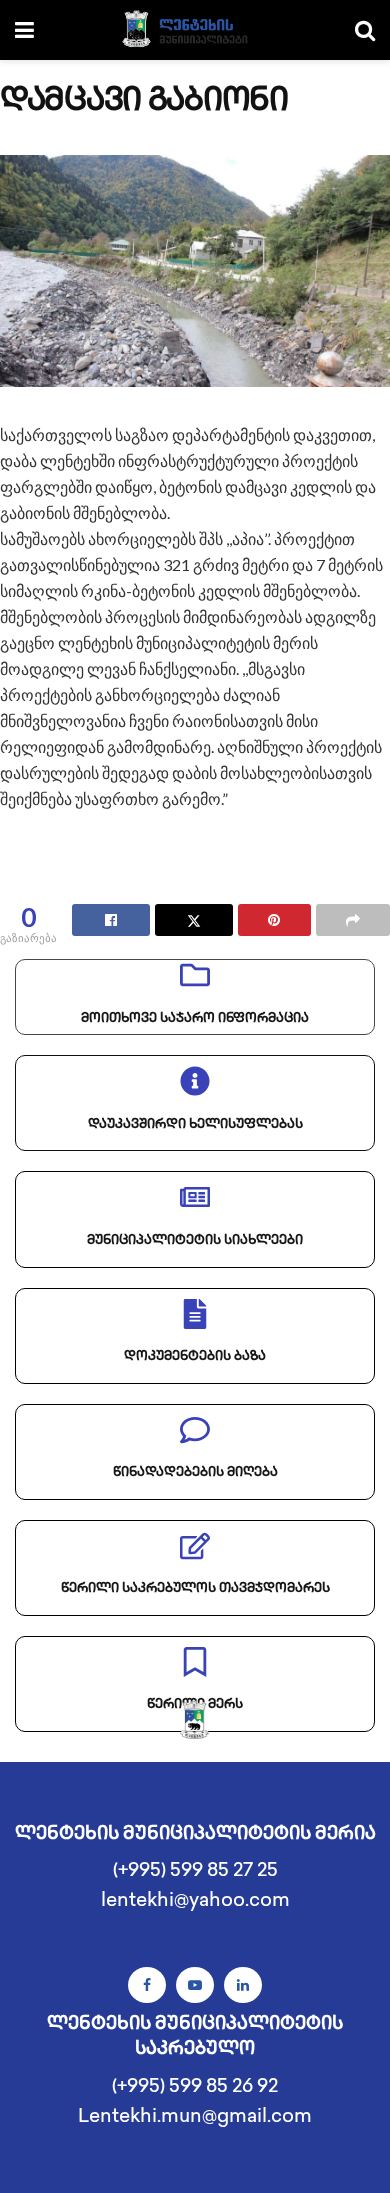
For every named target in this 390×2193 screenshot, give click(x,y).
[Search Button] (365, 30)
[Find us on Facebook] (147, 1985)
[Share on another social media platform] (353, 920)
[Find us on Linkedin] (243, 1985)
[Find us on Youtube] (195, 1985)
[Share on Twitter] (194, 920)
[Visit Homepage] (194, 30)
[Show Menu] (24, 30)
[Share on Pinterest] (275, 920)
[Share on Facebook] (111, 920)
